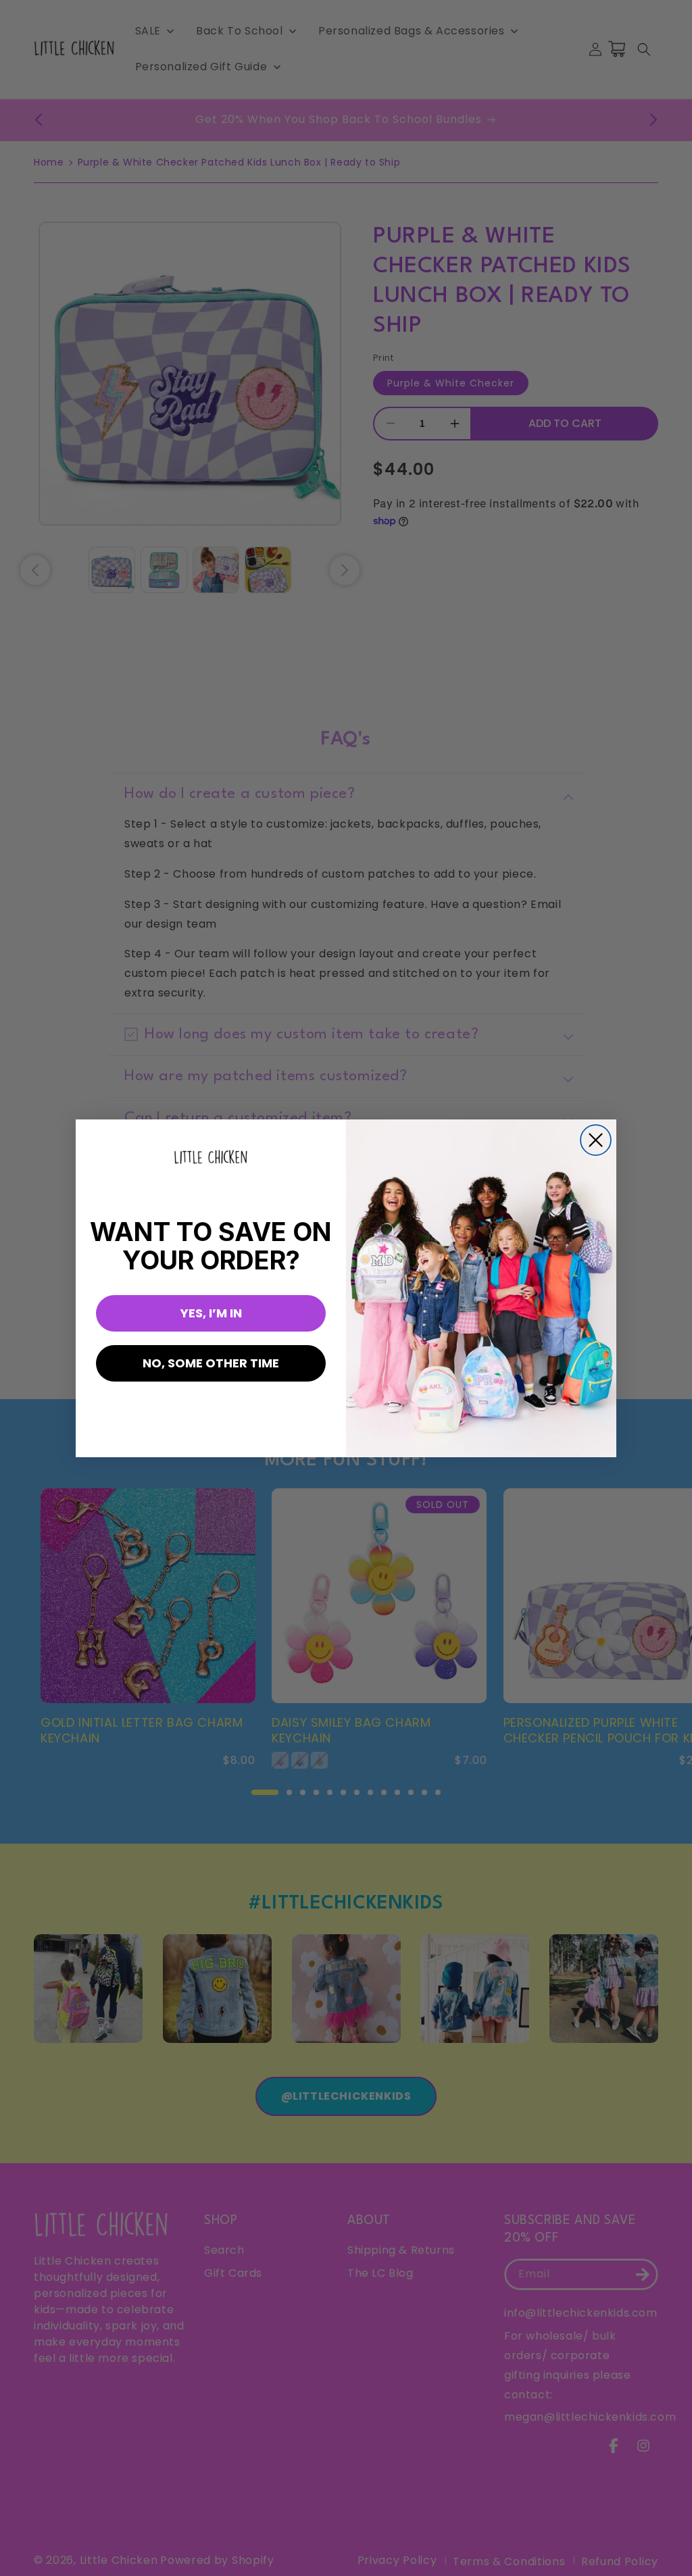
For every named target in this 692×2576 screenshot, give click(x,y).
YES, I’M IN (211, 1313)
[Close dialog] (596, 1140)
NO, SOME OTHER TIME (211, 1363)
